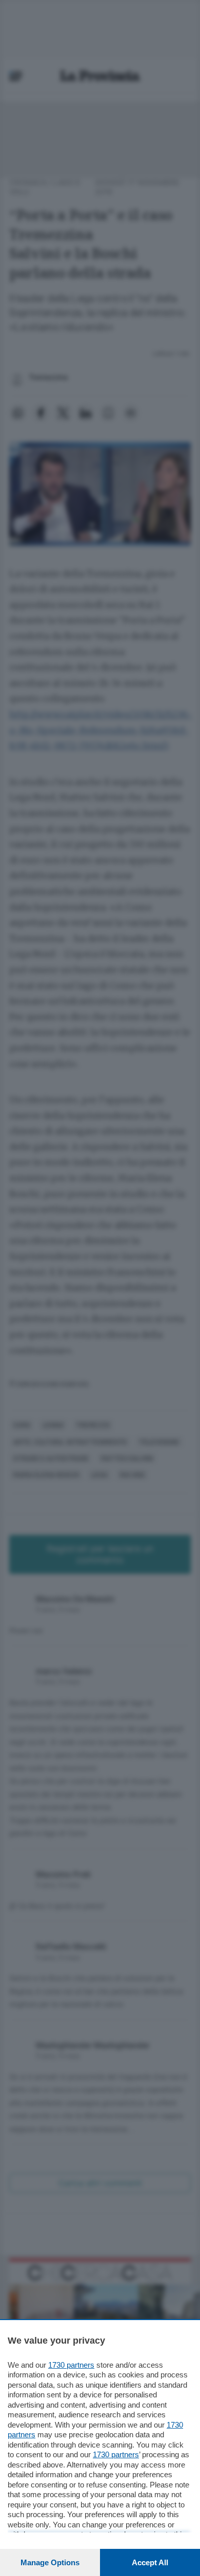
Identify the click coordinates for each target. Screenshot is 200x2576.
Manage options (50, 2562)
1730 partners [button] (71, 2365)
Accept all (150, 2562)
